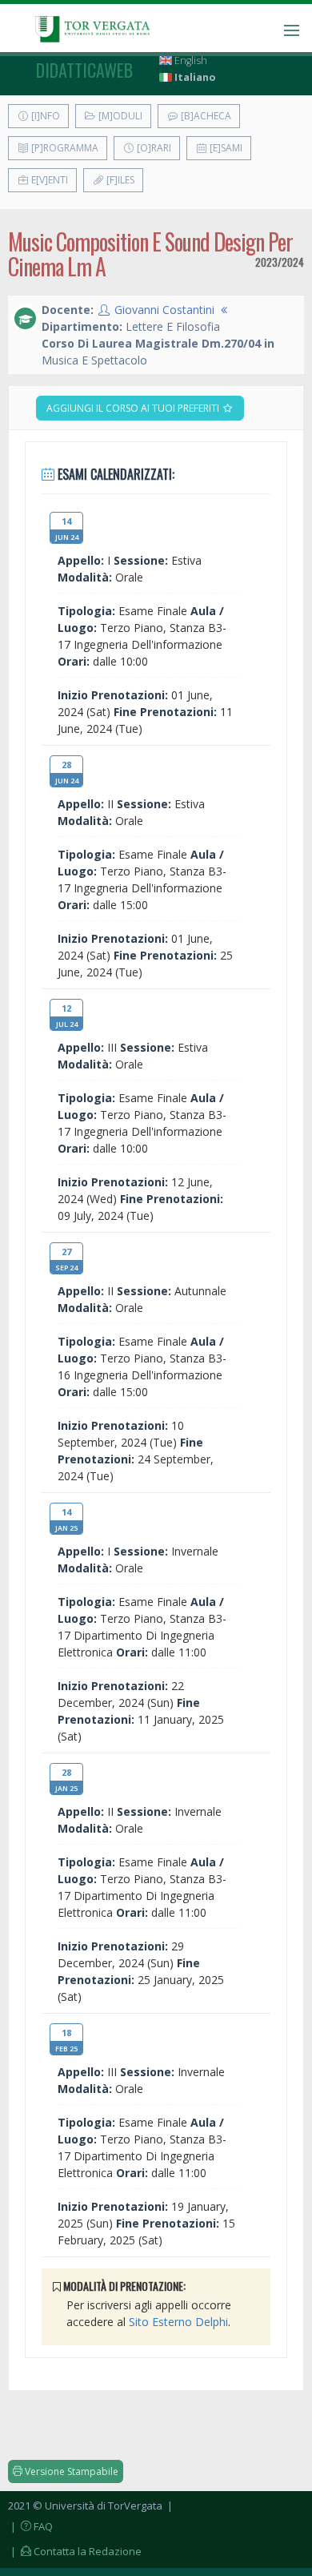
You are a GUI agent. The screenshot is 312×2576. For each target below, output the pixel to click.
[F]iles (119, 180)
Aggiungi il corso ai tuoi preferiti (134, 408)
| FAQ (30, 2526)
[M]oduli (119, 116)
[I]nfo (44, 116)
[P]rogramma (64, 148)
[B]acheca (205, 116)
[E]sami (225, 148)
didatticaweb (84, 70)
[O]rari (153, 148)
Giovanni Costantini (164, 310)
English (190, 60)
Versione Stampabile (70, 2471)
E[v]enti (48, 180)
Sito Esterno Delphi (178, 2322)
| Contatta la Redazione (75, 2551)
